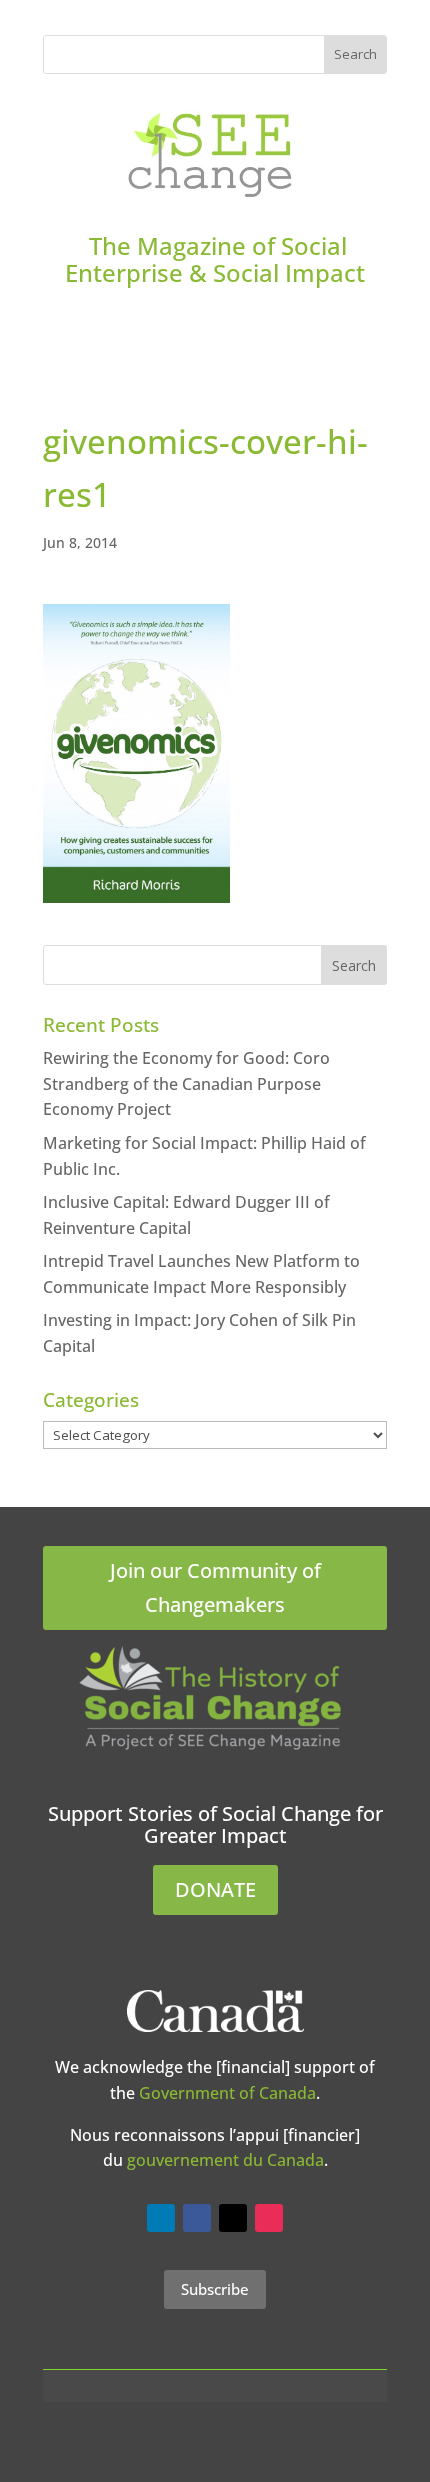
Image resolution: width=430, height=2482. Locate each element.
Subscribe (215, 2289)
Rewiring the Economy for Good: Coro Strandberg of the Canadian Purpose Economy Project (186, 1083)
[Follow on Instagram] (269, 2218)
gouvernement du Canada (225, 2160)
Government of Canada (227, 2093)
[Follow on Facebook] (197, 2218)
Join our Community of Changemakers (215, 1587)
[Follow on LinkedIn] (161, 2218)
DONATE (215, 1889)
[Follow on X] (233, 2218)
